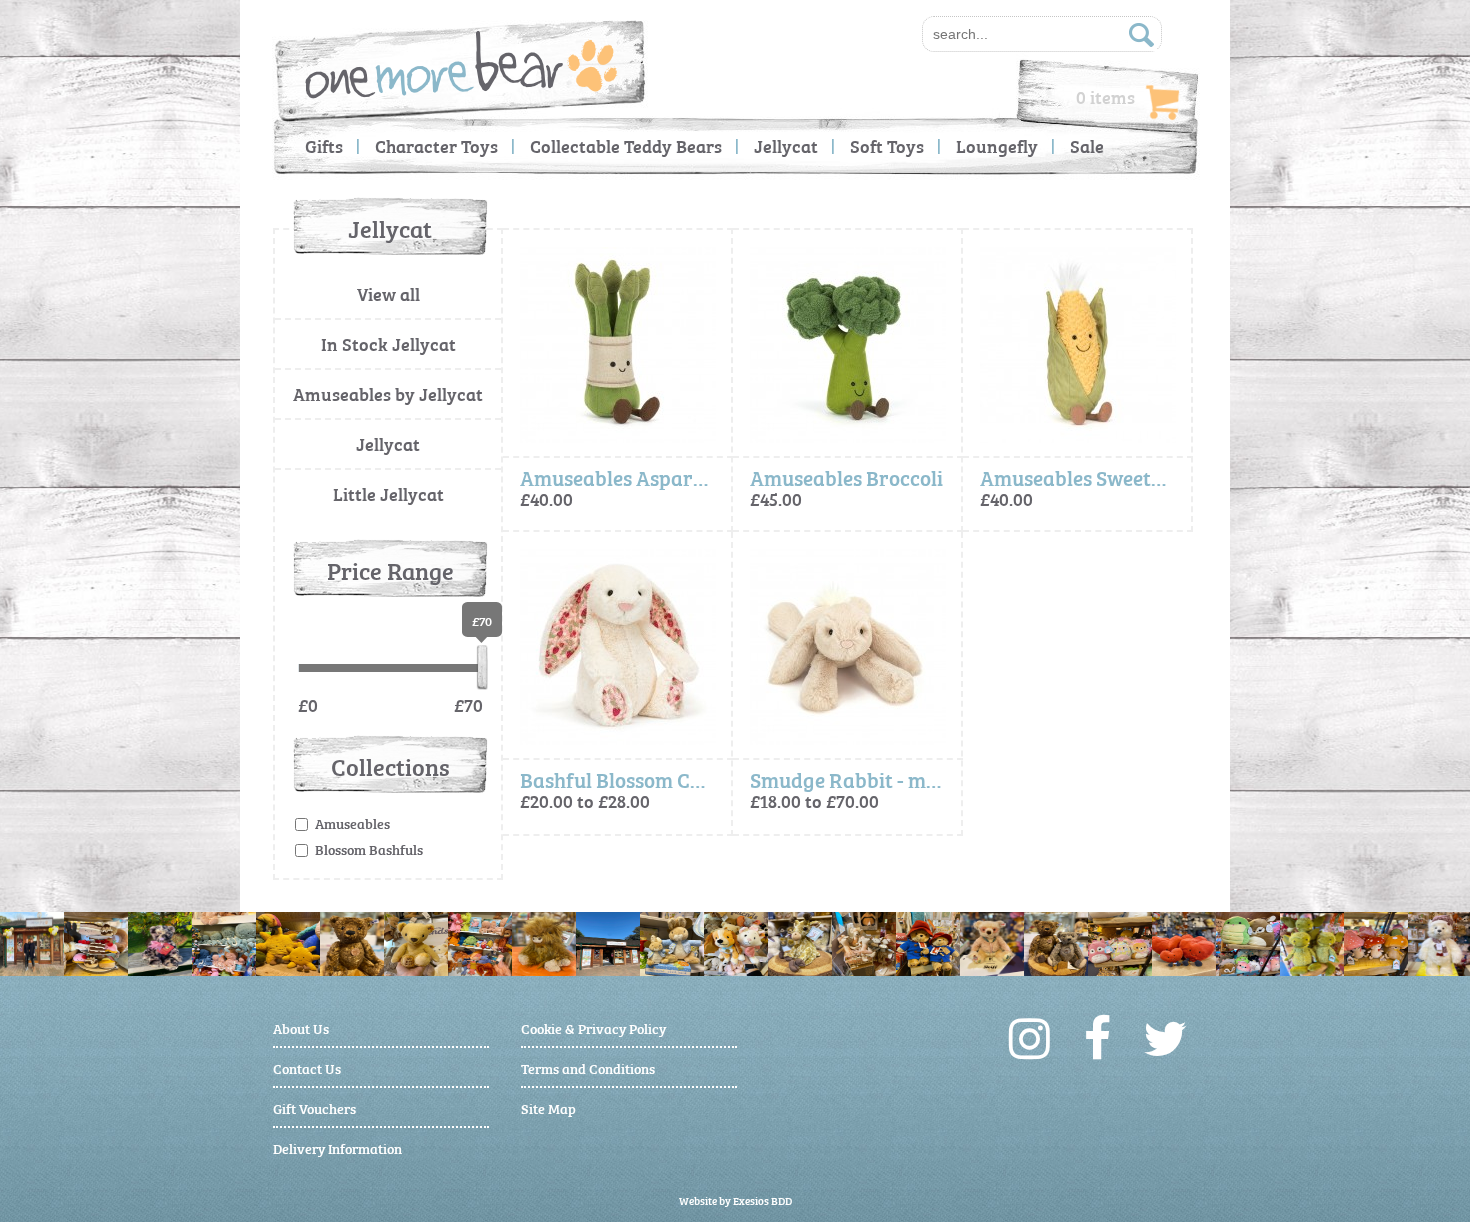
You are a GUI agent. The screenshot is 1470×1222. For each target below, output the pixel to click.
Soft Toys (887, 145)
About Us (301, 1027)
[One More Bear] (461, 64)
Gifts (324, 145)
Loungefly (997, 145)
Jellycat (786, 145)
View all (388, 293)
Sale (1087, 145)
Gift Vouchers (314, 1107)
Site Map (548, 1107)
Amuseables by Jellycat (388, 393)
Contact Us (307, 1067)
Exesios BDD (762, 1200)
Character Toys (436, 145)
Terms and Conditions (588, 1067)
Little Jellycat (388, 493)
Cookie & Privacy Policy (593, 1027)
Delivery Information (337, 1147)
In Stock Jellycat (388, 343)
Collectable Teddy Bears (626, 145)
